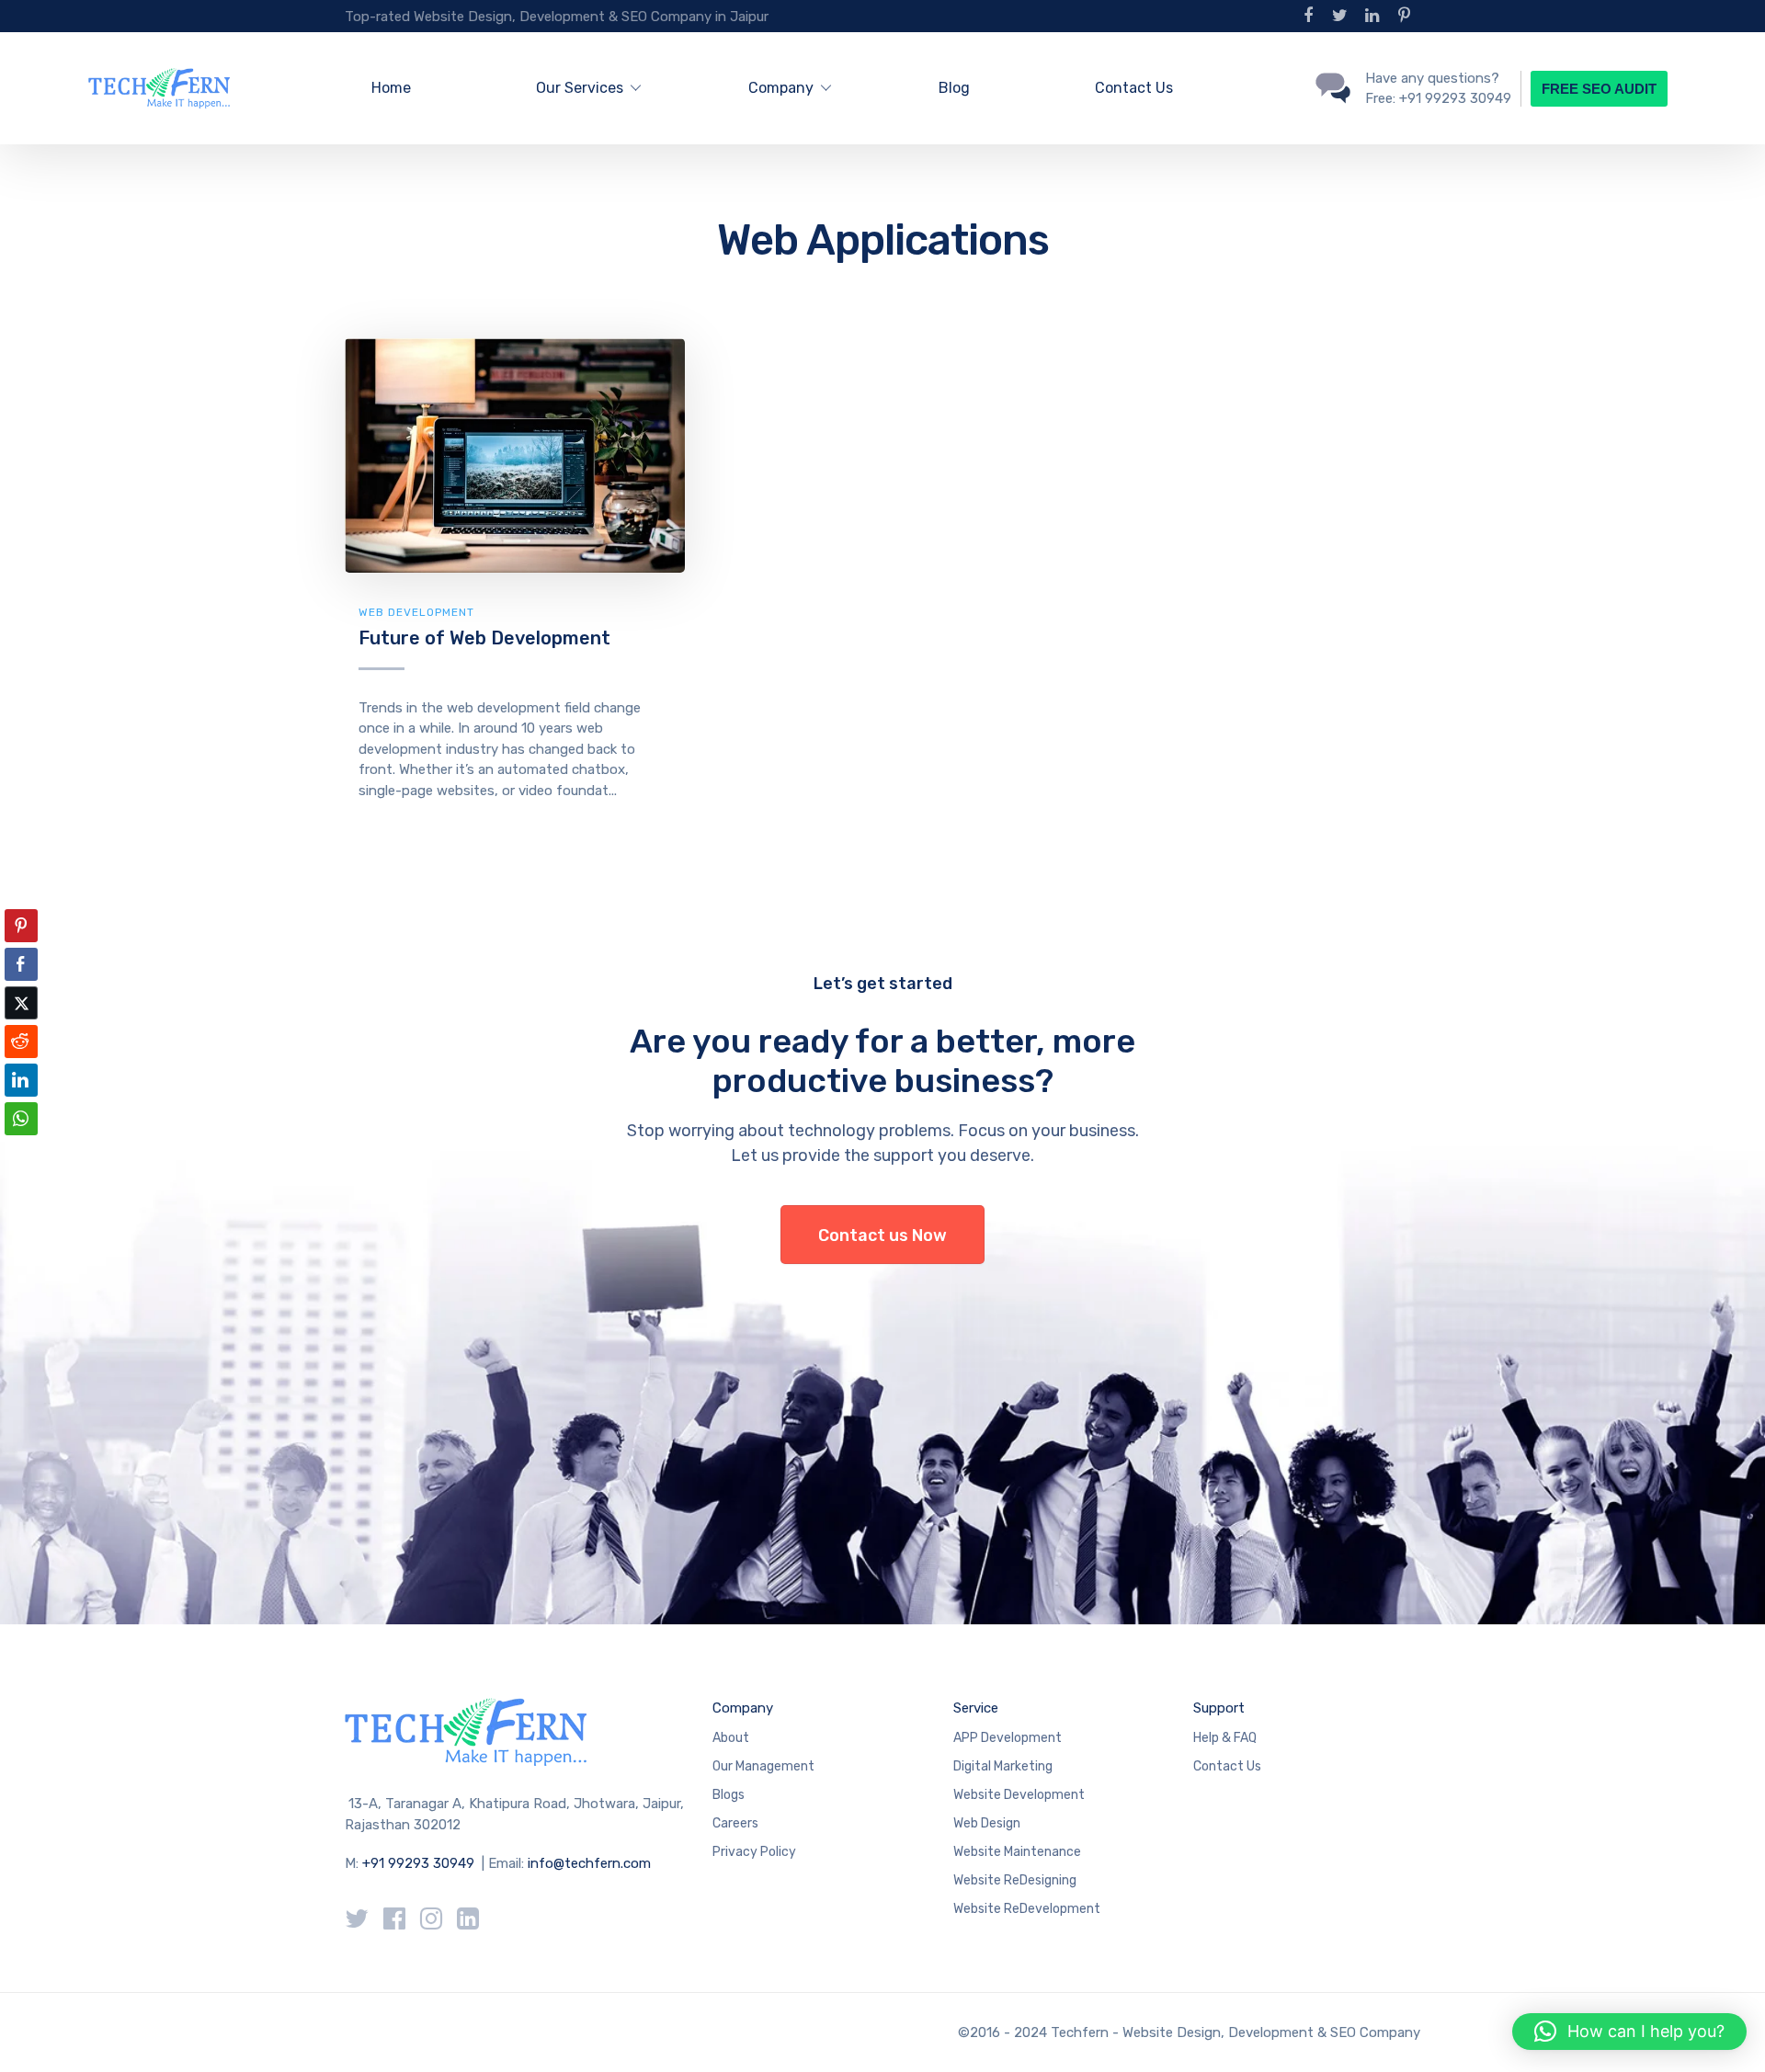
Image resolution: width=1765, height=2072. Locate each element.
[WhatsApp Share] (21, 1119)
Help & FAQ (1225, 1738)
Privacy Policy (754, 1852)
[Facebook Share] (21, 964)
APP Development (1008, 1738)
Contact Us (1134, 88)
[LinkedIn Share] (21, 1080)
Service (976, 1708)
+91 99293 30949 (420, 1863)
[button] (21, 1155)
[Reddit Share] (21, 1042)
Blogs (729, 1795)
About (731, 1738)
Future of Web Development (484, 638)
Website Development (1019, 1795)
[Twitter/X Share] (21, 1003)
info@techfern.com (589, 1863)
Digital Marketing (1003, 1766)
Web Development (416, 612)
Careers (735, 1823)
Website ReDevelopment (1027, 1909)
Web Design (987, 1823)
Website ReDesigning (1015, 1880)
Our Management (763, 1766)
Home (391, 88)
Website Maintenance (1017, 1852)
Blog (954, 88)
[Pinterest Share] (21, 926)
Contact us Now (882, 1235)
